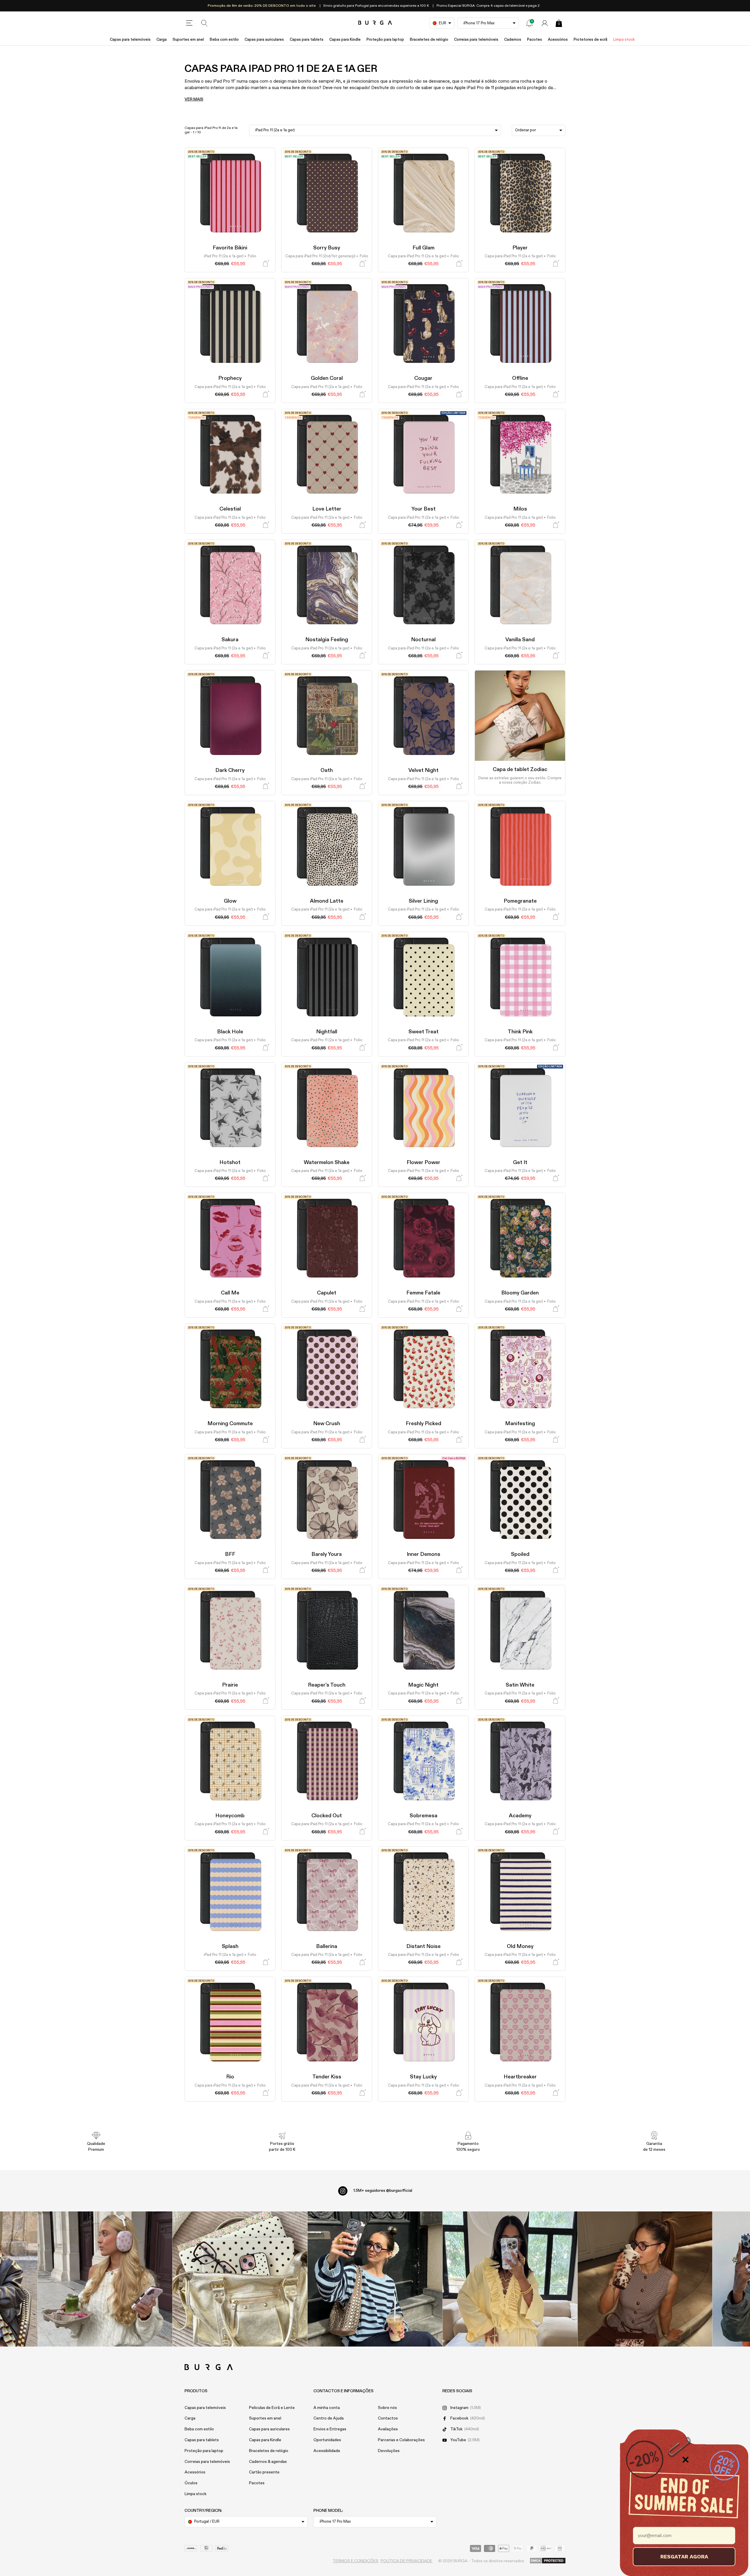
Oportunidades (327, 2440)
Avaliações (388, 2429)
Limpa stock (624, 40)
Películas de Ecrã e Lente (272, 2408)
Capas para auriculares (264, 40)
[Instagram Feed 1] (375, 2279)
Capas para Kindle (345, 40)
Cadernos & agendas (268, 2462)
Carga (162, 40)
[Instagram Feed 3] (645, 2279)
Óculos (191, 2483)
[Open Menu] (189, 23)
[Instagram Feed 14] (240, 2279)
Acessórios (558, 40)
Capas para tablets (307, 40)
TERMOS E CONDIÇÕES (356, 2561)
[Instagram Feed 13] (105, 2279)
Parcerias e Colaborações (401, 2440)
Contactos (388, 2418)
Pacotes (535, 40)
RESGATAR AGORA (684, 2557)
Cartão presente (264, 2472)
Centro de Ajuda (329, 2418)
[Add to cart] (266, 264)
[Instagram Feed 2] (510, 2279)
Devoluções (389, 2451)
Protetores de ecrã (590, 40)
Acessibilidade (327, 2451)
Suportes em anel (188, 40)
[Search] (204, 23)
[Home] (375, 23)
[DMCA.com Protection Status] (548, 2561)
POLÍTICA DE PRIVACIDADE (406, 2561)
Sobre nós (387, 2408)
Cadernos (513, 40)
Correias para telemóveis (476, 40)
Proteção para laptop (385, 40)
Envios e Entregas (330, 2429)
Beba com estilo (224, 40)
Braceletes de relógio (429, 40)
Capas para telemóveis (130, 40)
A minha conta (327, 2408)
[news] (529, 23)
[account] (545, 23)
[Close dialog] (686, 2460)
